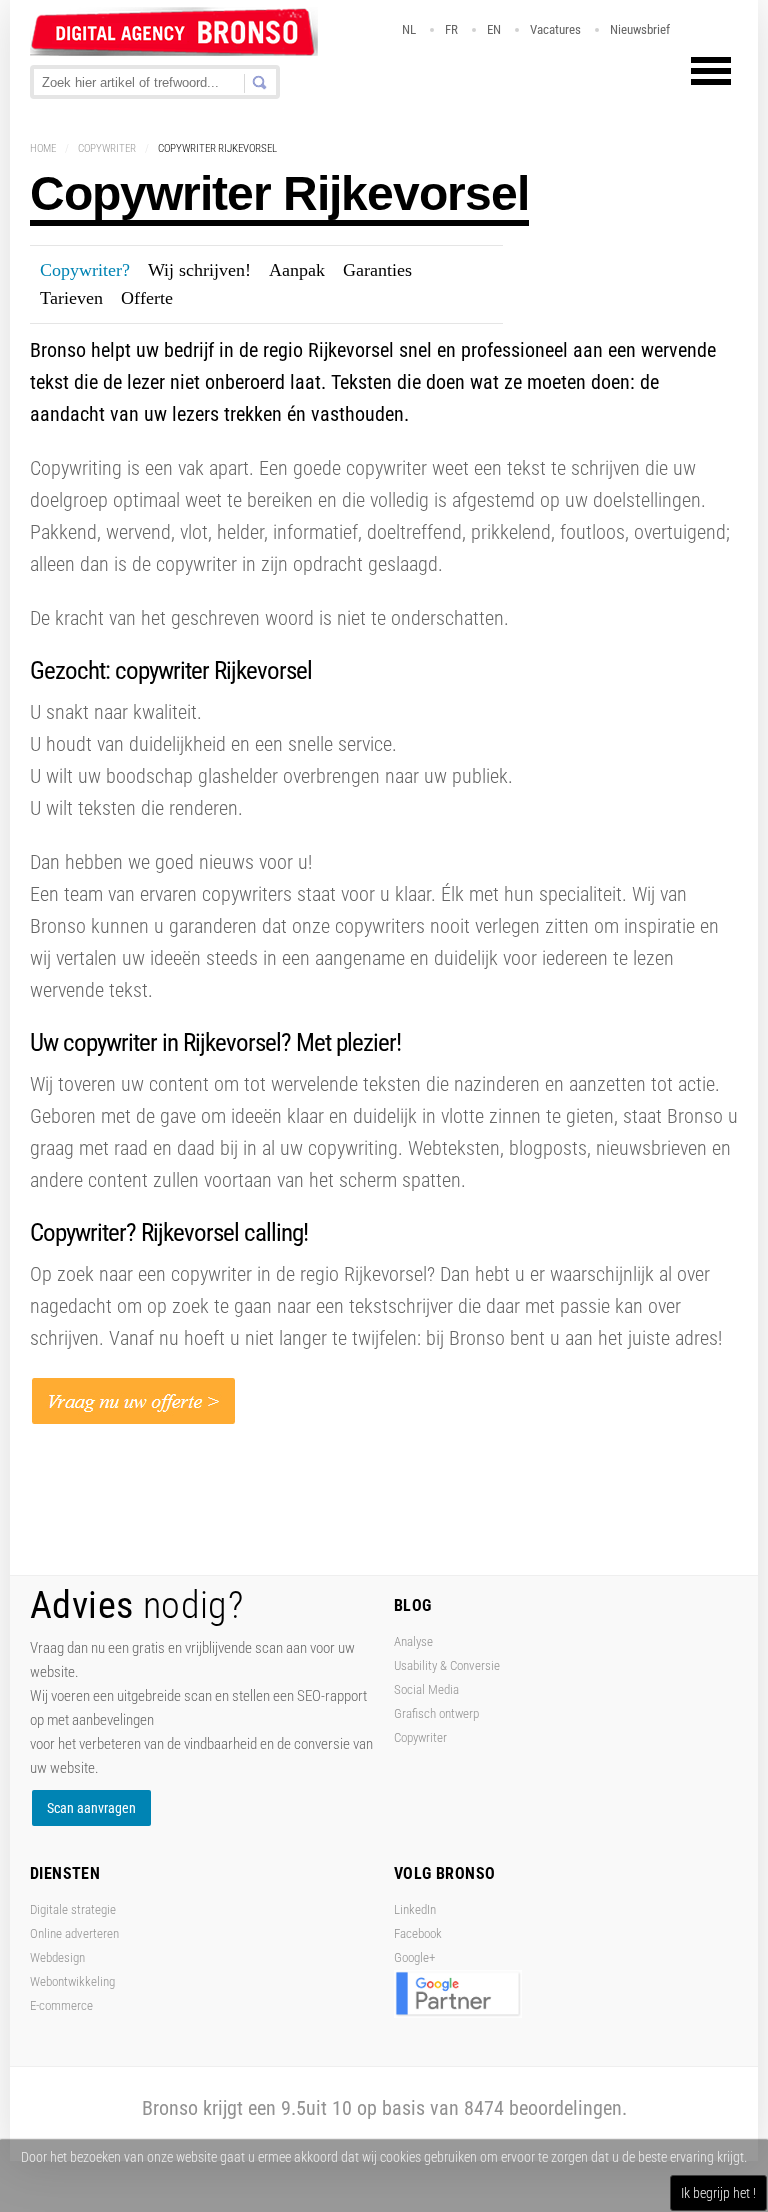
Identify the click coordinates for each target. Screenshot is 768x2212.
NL (409, 29)
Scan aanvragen (91, 1808)
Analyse (413, 1641)
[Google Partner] (458, 2013)
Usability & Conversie (447, 1665)
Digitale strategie (73, 1909)
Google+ (414, 1957)
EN (494, 29)
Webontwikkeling (72, 1981)
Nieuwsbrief (640, 29)
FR (451, 29)
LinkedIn (415, 1909)
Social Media (426, 1689)
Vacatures (555, 29)
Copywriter (107, 148)
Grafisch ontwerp (436, 1713)
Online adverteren (74, 1933)
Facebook (418, 1933)
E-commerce (61, 2005)
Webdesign (57, 1957)
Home (43, 148)
